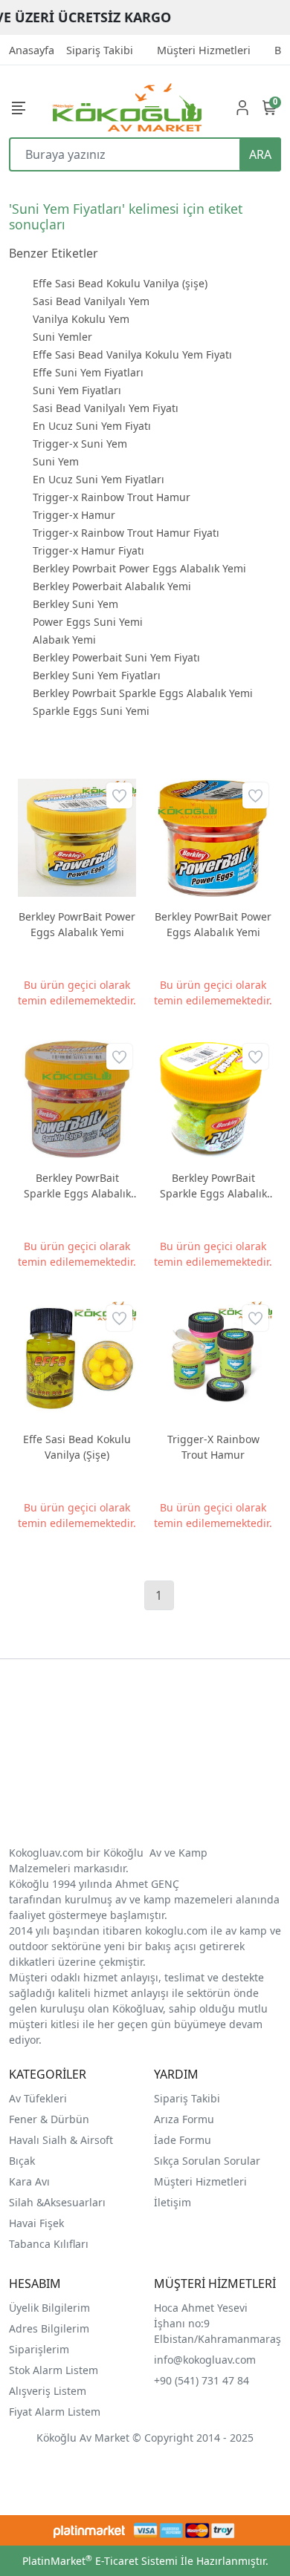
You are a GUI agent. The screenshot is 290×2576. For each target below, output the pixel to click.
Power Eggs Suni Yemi (88, 622)
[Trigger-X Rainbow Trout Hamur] (213, 1360)
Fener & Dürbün (49, 2119)
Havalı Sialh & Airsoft (61, 2140)
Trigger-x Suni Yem (80, 444)
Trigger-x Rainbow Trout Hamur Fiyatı (126, 533)
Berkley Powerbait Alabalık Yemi (112, 586)
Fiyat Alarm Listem (55, 2412)
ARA (260, 154)
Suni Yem (56, 461)
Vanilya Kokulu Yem (81, 319)
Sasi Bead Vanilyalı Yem (91, 301)
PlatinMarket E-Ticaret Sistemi (100, 2561)
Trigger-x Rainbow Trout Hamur (112, 497)
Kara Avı (29, 2181)
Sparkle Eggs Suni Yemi (91, 711)
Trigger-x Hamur (74, 515)
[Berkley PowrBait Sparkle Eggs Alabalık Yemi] (77, 1099)
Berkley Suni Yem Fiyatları (97, 675)
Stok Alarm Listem (54, 2370)
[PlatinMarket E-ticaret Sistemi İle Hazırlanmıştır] (90, 2530)
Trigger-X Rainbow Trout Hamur (213, 1447)
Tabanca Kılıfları (50, 2244)
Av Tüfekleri (38, 2098)
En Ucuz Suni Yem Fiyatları (99, 479)
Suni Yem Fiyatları (77, 390)
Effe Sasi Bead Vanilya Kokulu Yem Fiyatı (132, 354)
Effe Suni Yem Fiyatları (88, 372)
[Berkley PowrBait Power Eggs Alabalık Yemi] (77, 838)
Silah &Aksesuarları (57, 2202)
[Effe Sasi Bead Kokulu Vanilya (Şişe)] (77, 1360)
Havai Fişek (36, 2223)
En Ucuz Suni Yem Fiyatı (92, 426)
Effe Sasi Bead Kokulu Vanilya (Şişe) (77, 1447)
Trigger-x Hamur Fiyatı (88, 550)
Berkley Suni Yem (75, 604)
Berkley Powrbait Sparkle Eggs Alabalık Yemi (143, 693)
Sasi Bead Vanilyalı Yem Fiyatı (106, 408)
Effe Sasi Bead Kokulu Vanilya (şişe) (120, 283)
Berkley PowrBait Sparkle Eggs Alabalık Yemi (77, 1186)
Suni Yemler (62, 337)
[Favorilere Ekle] (119, 795)
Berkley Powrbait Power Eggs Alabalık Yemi (139, 568)
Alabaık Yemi (64, 640)
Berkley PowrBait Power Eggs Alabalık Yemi (77, 924)
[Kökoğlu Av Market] (127, 107)
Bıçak (23, 2161)
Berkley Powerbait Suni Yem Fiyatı (116, 657)
